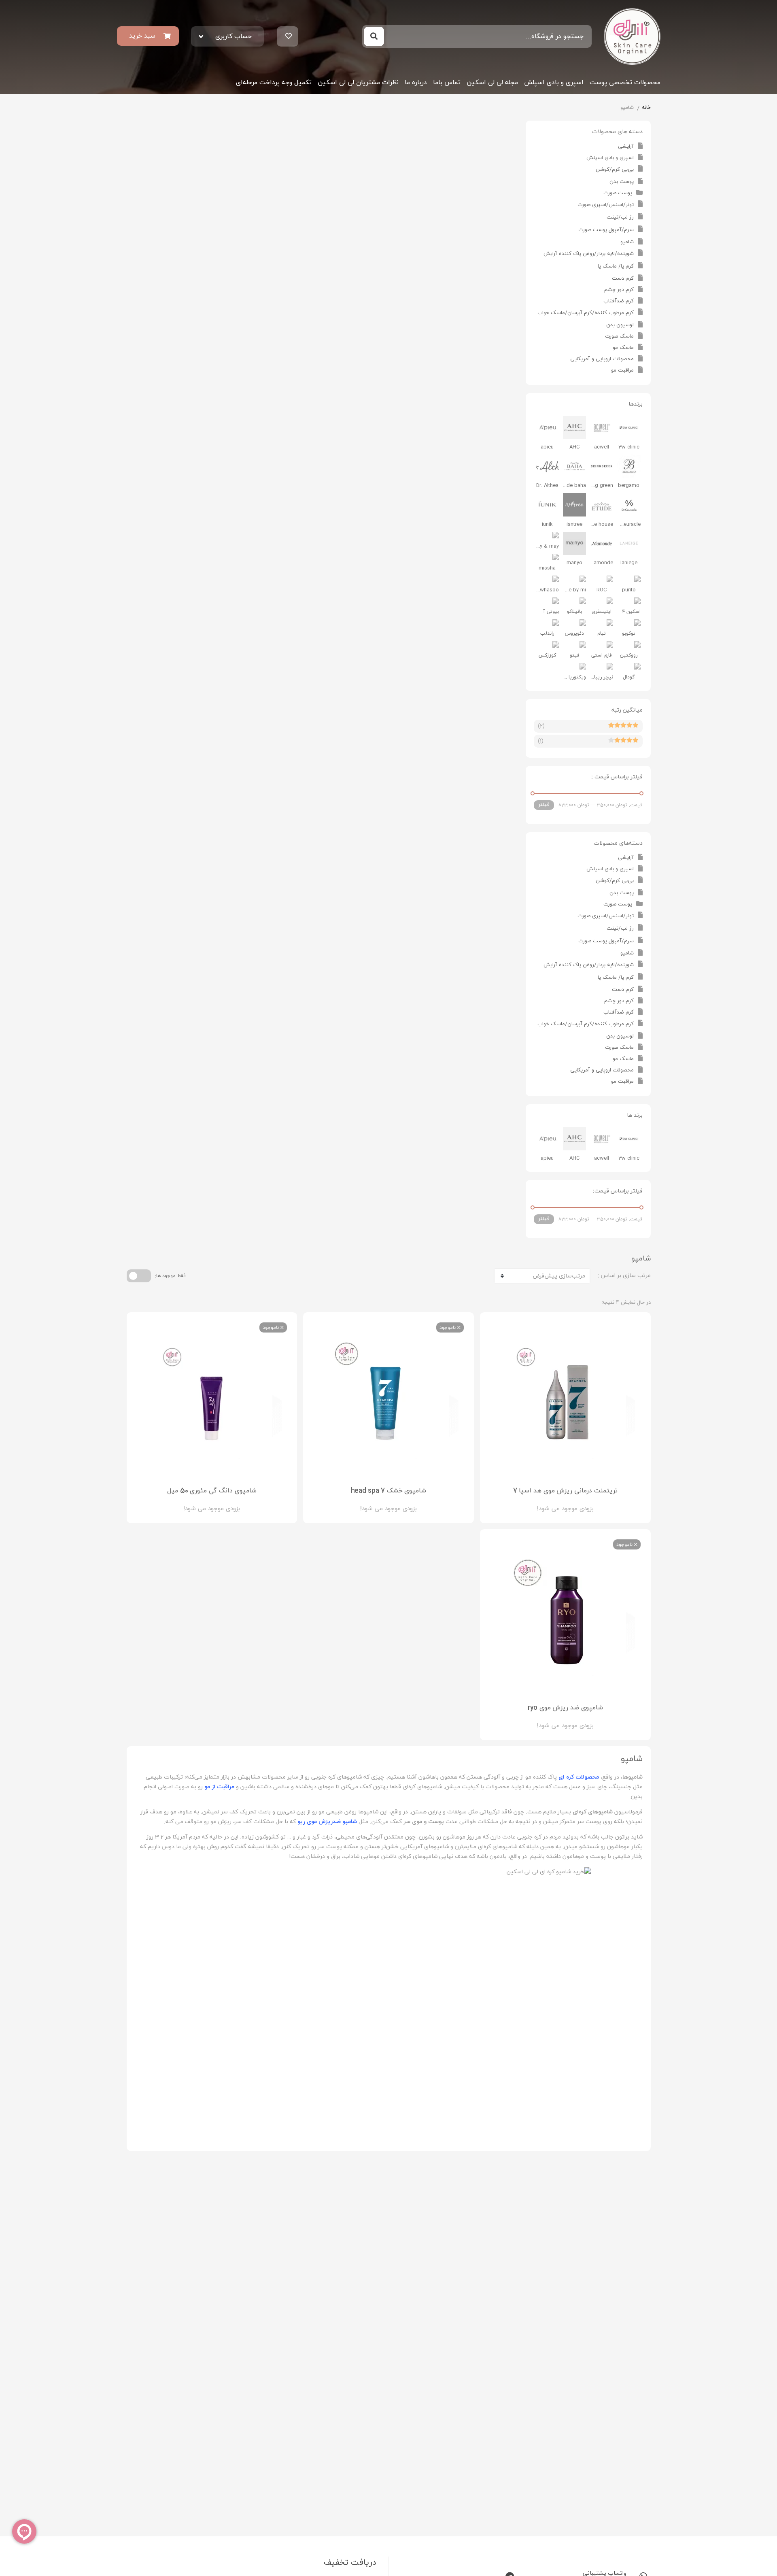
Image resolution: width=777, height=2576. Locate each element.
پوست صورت (618, 193)
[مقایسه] (558, 1502)
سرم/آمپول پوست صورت (606, 230)
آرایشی (626, 147)
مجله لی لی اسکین (492, 83)
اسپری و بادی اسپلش (554, 83)
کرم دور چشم (619, 290)
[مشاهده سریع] (573, 1502)
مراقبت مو (622, 370)
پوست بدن (622, 182)
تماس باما (447, 83)
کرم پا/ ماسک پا (616, 266)
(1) (541, 741)
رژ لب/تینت (620, 217)
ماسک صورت (619, 336)
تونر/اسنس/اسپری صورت (606, 205)
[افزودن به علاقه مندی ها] (542, 1502)
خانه (646, 108)
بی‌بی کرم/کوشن (615, 170)
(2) (541, 726)
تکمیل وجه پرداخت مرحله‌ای (274, 83)
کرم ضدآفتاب (619, 301)
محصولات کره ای (579, 1777)
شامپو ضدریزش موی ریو (327, 1822)
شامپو (627, 242)
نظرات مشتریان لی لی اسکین (358, 83)
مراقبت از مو (219, 1787)
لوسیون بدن (620, 325)
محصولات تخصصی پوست (625, 83)
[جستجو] (374, 36)
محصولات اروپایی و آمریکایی (602, 359)
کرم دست (623, 278)
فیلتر (544, 805)
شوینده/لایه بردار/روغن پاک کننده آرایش (589, 254)
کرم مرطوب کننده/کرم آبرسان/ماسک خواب (586, 313)
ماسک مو (623, 348)
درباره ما (416, 83)
